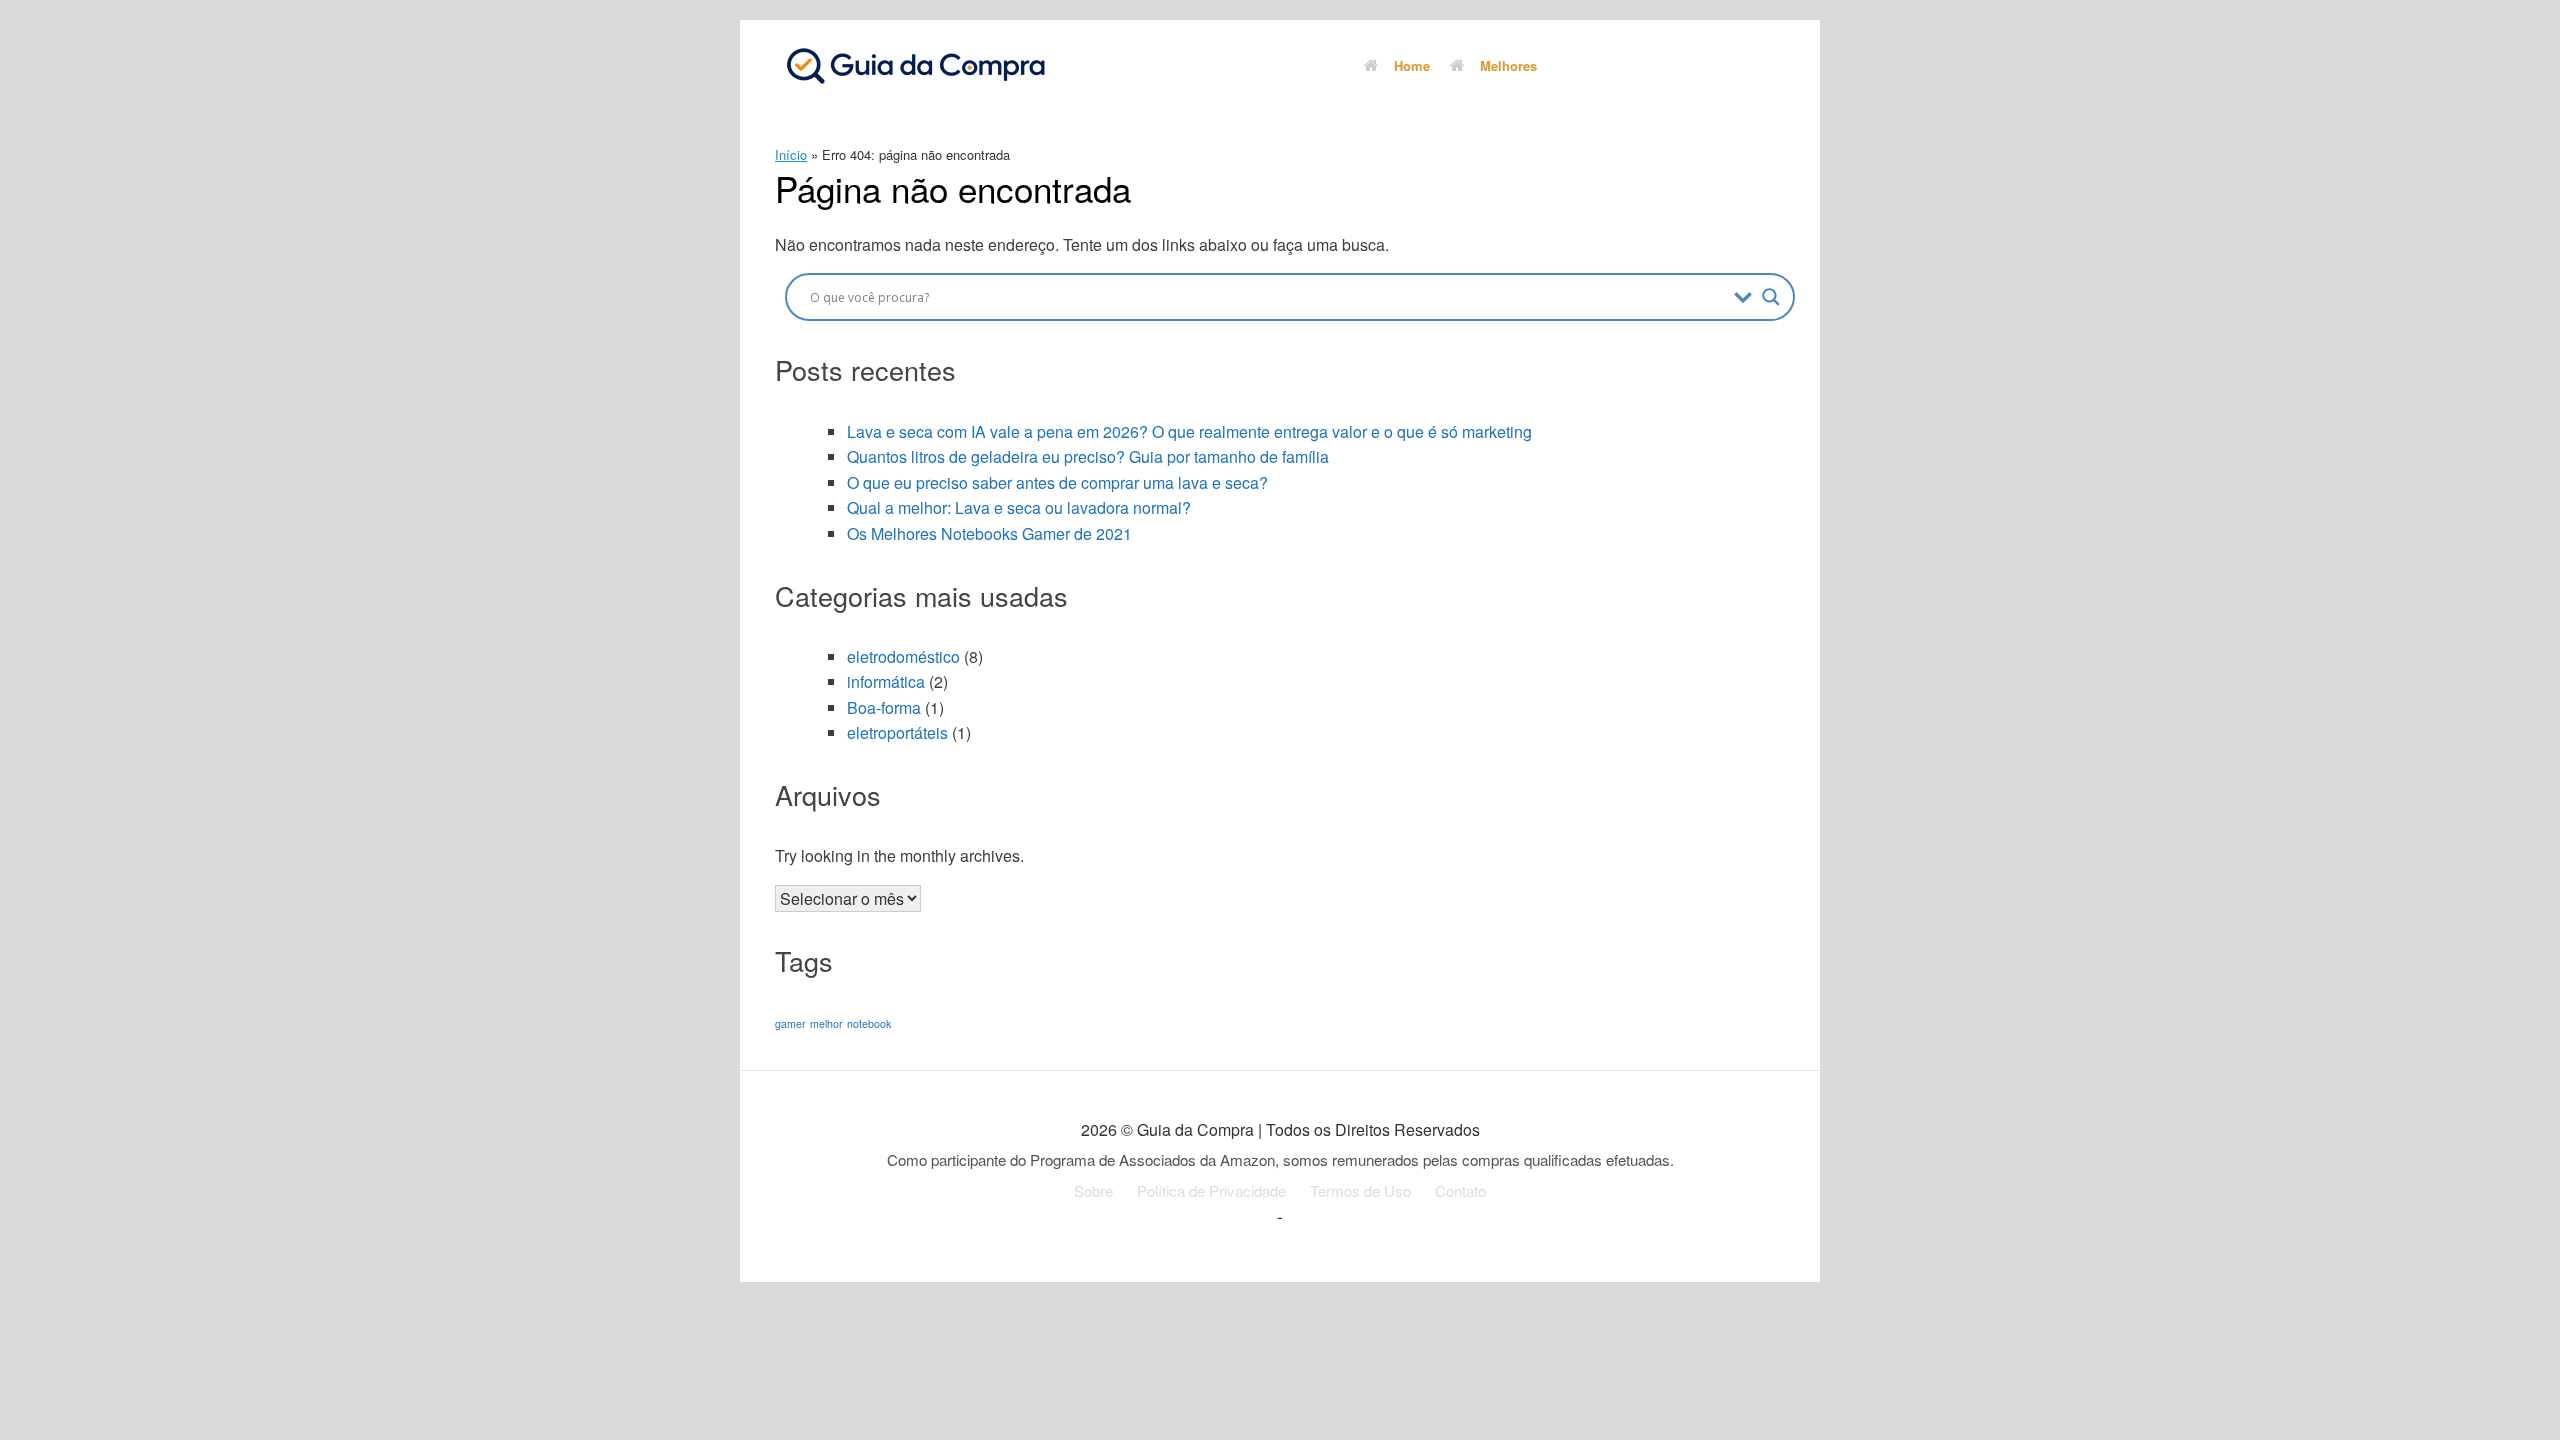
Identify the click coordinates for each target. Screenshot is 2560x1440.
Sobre (1093, 1190)
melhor (826, 1023)
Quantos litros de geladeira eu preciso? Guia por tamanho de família (1088, 456)
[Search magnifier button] (1771, 297)
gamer (790, 1023)
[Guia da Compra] (915, 65)
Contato (1460, 1190)
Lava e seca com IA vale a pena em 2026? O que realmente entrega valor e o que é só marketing (1189, 431)
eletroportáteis (897, 732)
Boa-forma (884, 707)
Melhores (1508, 65)
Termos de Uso (1360, 1190)
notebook (869, 1023)
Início (791, 154)
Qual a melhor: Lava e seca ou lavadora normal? (1019, 507)
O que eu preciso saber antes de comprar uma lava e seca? (1057, 482)
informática (886, 681)
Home (1412, 65)
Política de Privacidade (1211, 1190)
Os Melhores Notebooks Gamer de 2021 (989, 533)
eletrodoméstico (903, 656)
